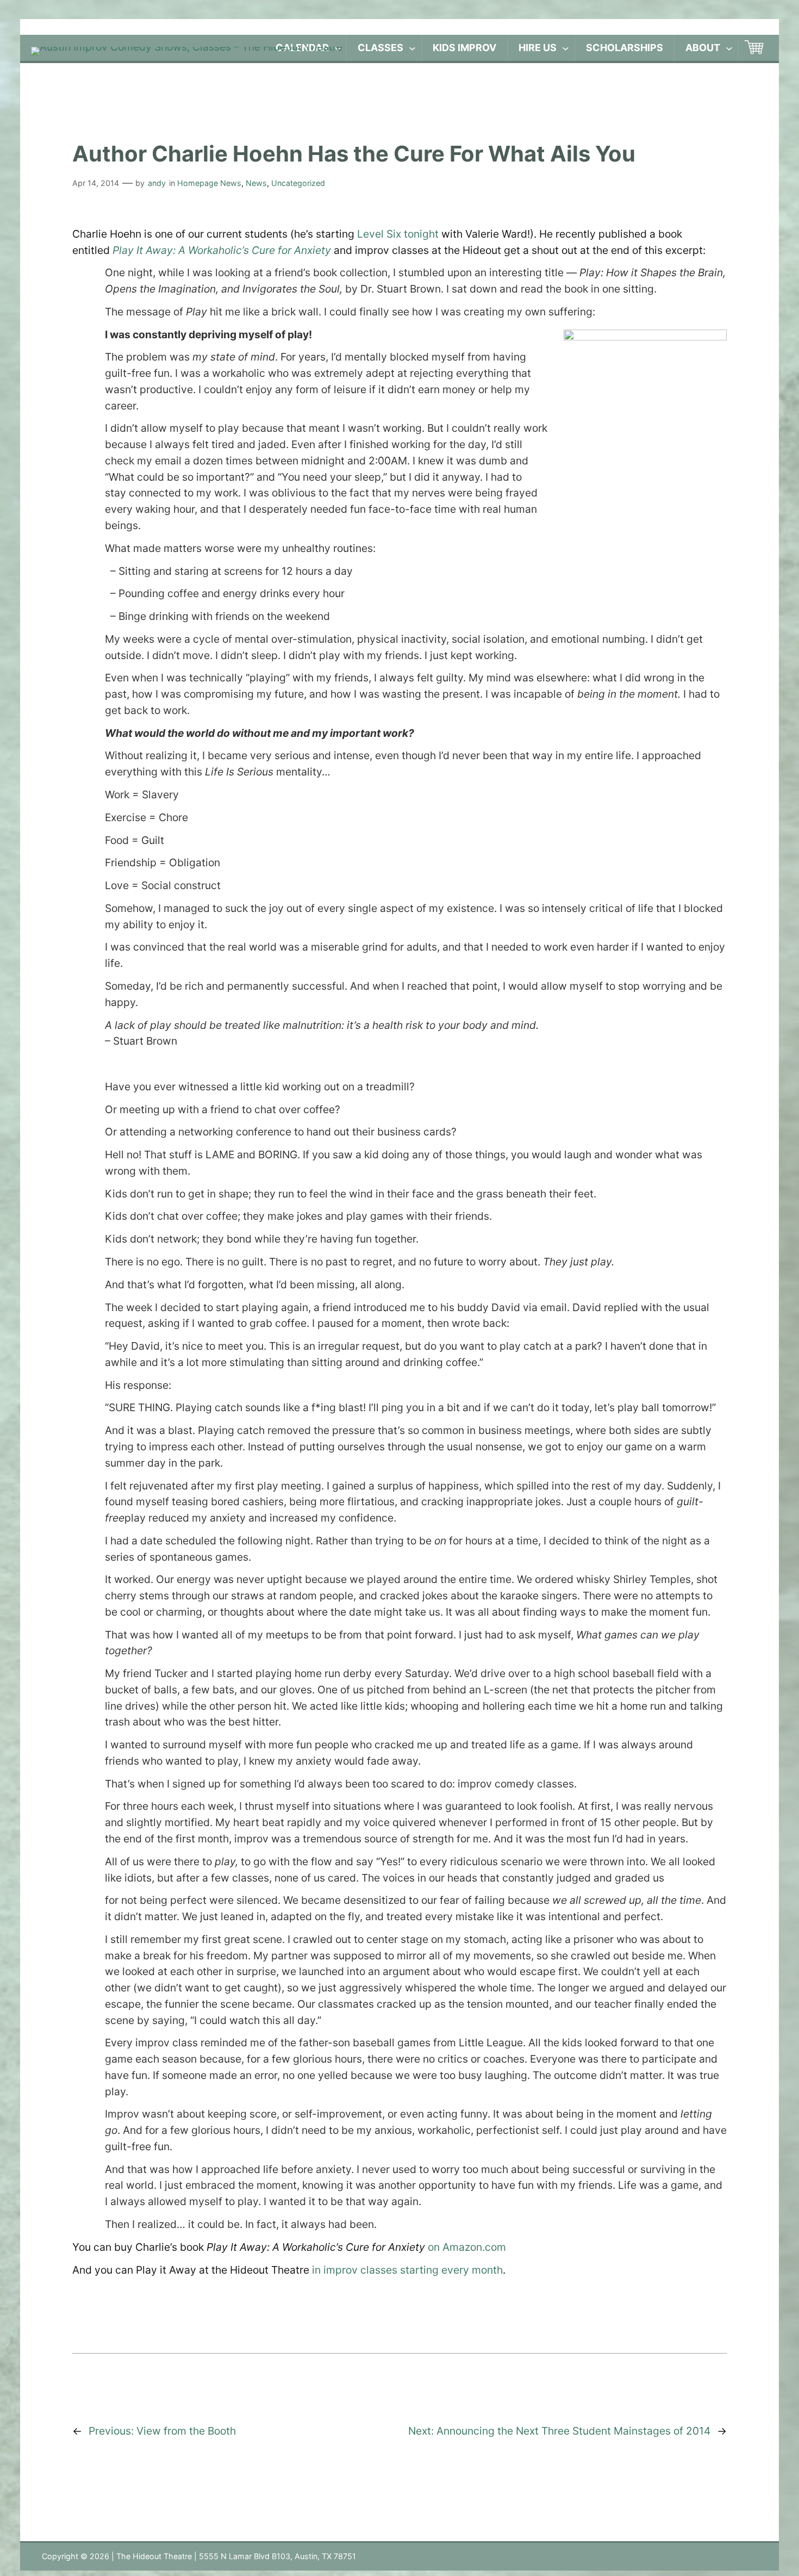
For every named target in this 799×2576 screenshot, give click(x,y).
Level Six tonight (398, 234)
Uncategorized (298, 183)
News (256, 183)
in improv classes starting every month (407, 2270)
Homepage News (209, 183)
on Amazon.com (467, 2247)
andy (157, 183)
